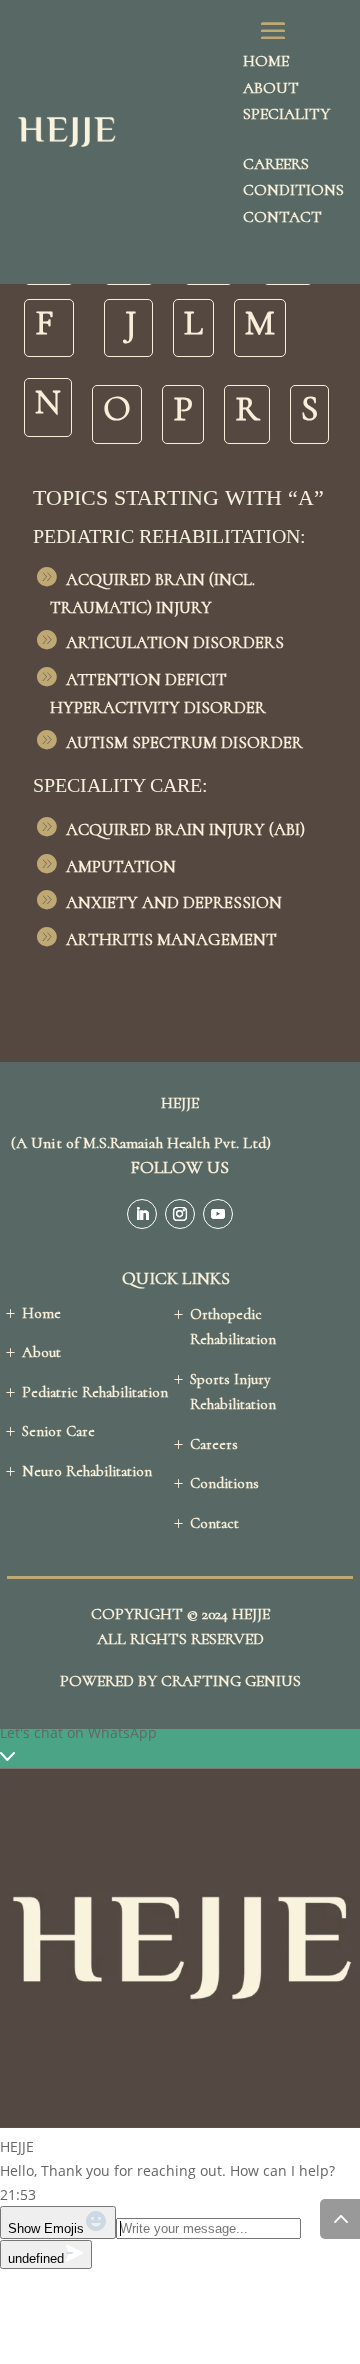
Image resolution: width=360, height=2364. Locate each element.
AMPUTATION (121, 866)
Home (266, 61)
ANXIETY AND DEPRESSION (174, 902)
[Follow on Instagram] (180, 1214)
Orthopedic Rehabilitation (233, 1327)
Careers (276, 164)
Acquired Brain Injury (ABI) (185, 829)
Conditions (293, 190)
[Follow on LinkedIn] (142, 1214)
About (271, 88)
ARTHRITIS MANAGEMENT (171, 939)
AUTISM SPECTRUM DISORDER (184, 742)
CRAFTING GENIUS (231, 1681)
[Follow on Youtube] (218, 1214)
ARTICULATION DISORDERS (175, 642)
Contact (282, 217)
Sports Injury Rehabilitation (233, 1392)
